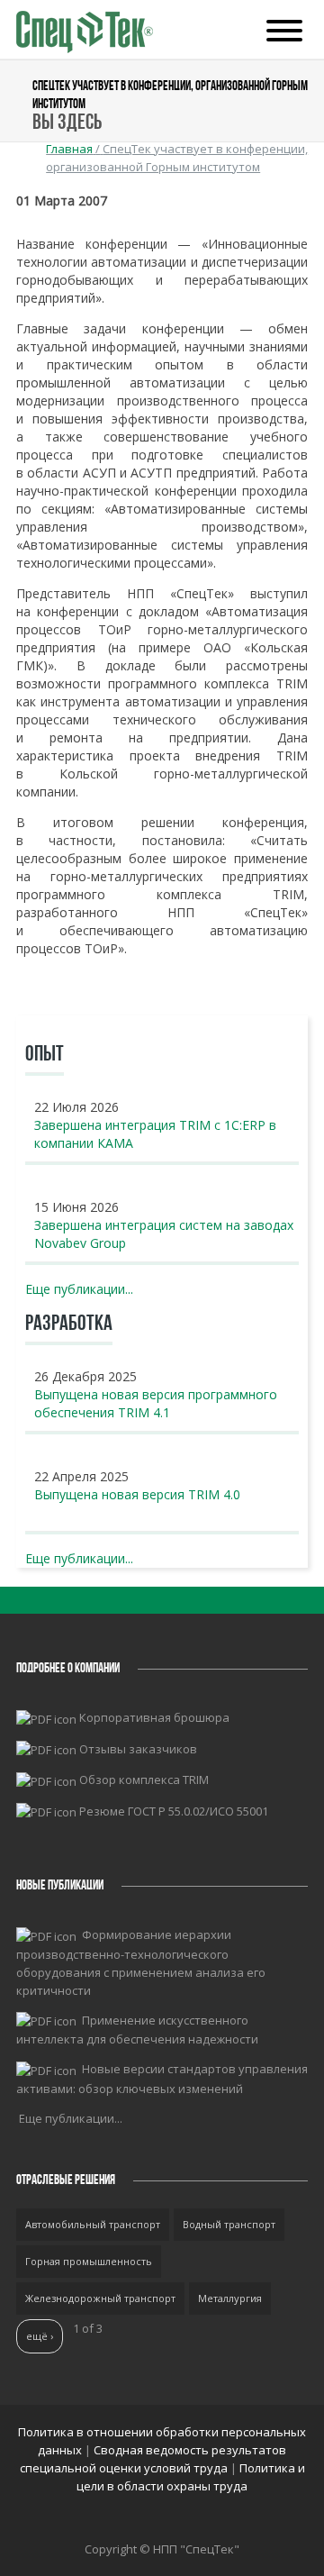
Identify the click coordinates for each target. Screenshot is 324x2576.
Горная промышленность (89, 2261)
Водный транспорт (229, 2224)
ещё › (40, 2336)
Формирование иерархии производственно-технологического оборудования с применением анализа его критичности (141, 1962)
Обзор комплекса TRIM (144, 1780)
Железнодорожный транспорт (100, 2298)
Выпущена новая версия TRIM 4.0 (137, 1494)
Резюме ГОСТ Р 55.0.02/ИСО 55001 (174, 1811)
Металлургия (230, 2298)
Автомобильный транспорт (93, 2224)
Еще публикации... (79, 1289)
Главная (69, 149)
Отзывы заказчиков (138, 1749)
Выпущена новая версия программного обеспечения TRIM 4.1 (156, 1403)
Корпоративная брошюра (154, 1717)
